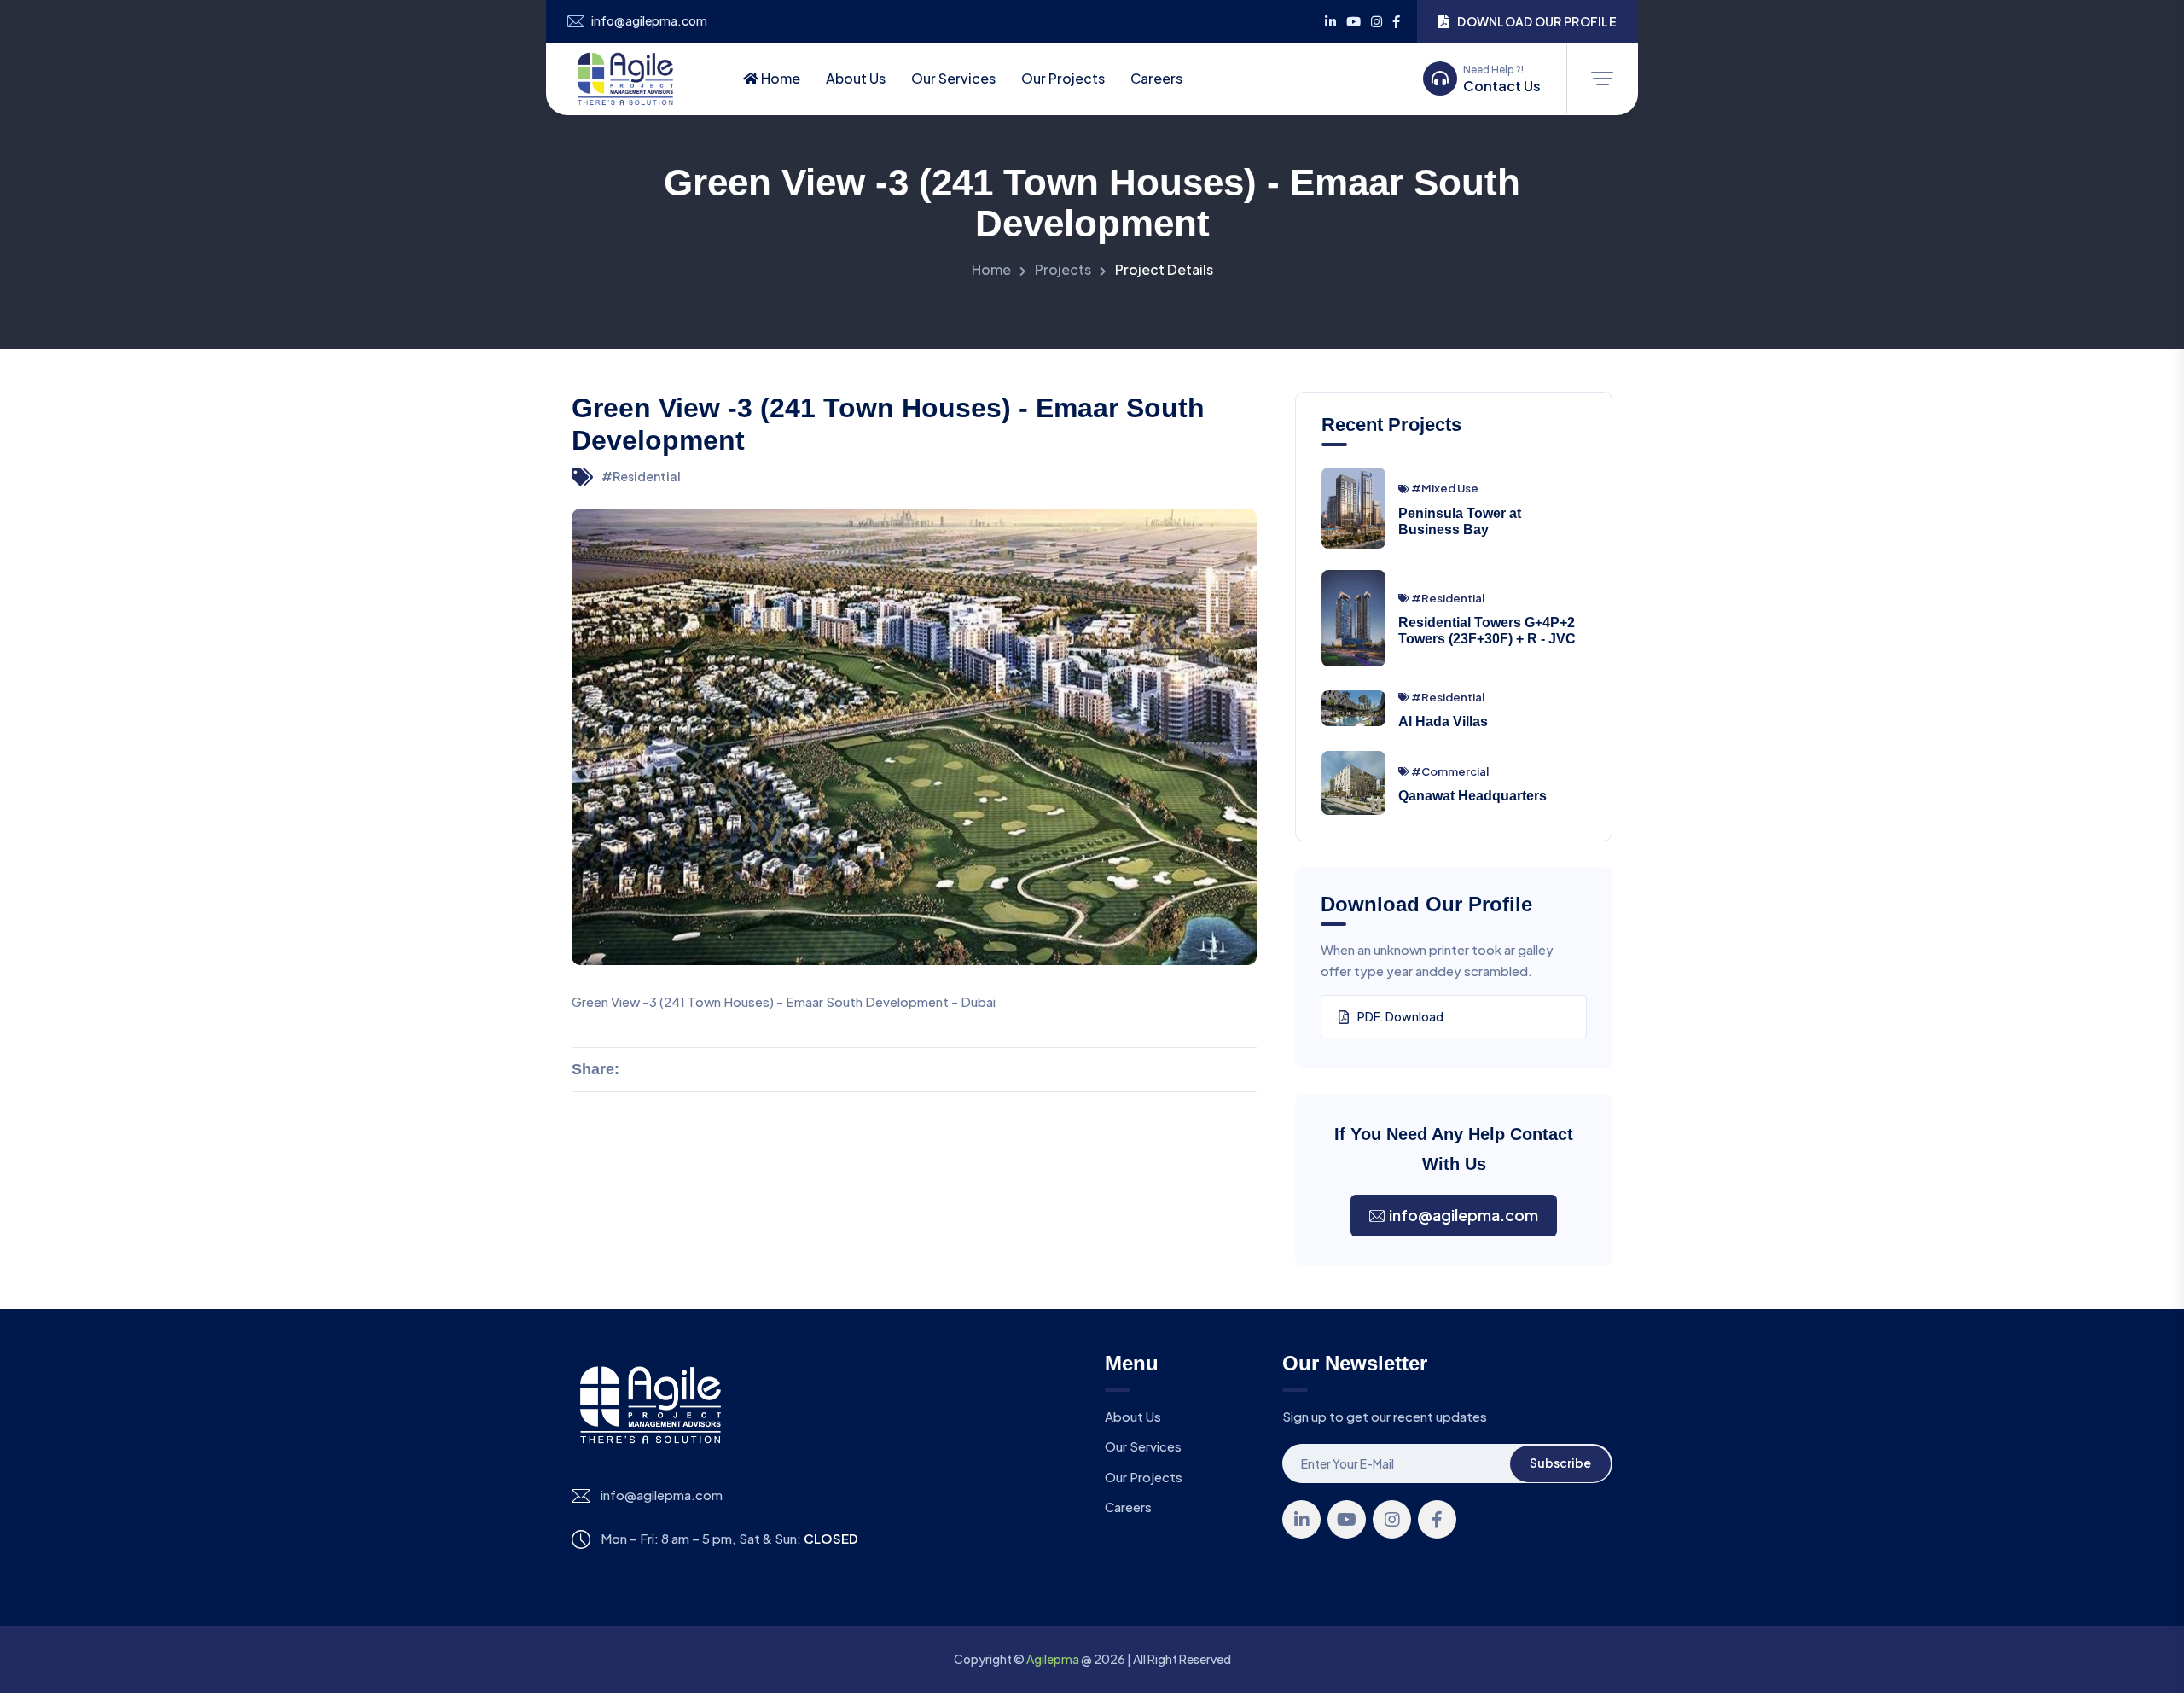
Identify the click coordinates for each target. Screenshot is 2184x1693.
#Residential (641, 476)
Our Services (953, 78)
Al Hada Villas (1443, 721)
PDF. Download (1400, 1016)
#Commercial (1450, 771)
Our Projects (1063, 78)
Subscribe (1560, 1463)
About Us (856, 78)
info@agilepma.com (649, 21)
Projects (1063, 269)
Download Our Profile (1537, 21)
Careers (1156, 78)
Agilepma (1053, 1659)
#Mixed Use (1445, 488)
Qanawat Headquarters (1472, 796)
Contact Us (1502, 86)
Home (779, 78)
